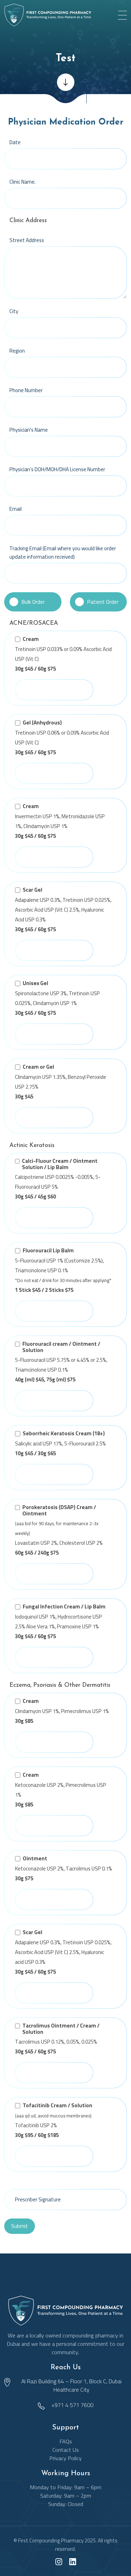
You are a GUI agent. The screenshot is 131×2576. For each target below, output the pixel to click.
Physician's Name (29, 430)
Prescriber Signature (38, 2199)
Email (16, 509)
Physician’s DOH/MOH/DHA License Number (57, 469)
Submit (20, 2226)
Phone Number (26, 390)
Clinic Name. (23, 182)
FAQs (66, 2441)
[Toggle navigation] (122, 15)
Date (15, 142)
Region (17, 351)
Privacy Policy (65, 2458)
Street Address (27, 240)
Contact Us (66, 2450)
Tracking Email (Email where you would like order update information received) (63, 553)
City (14, 311)
